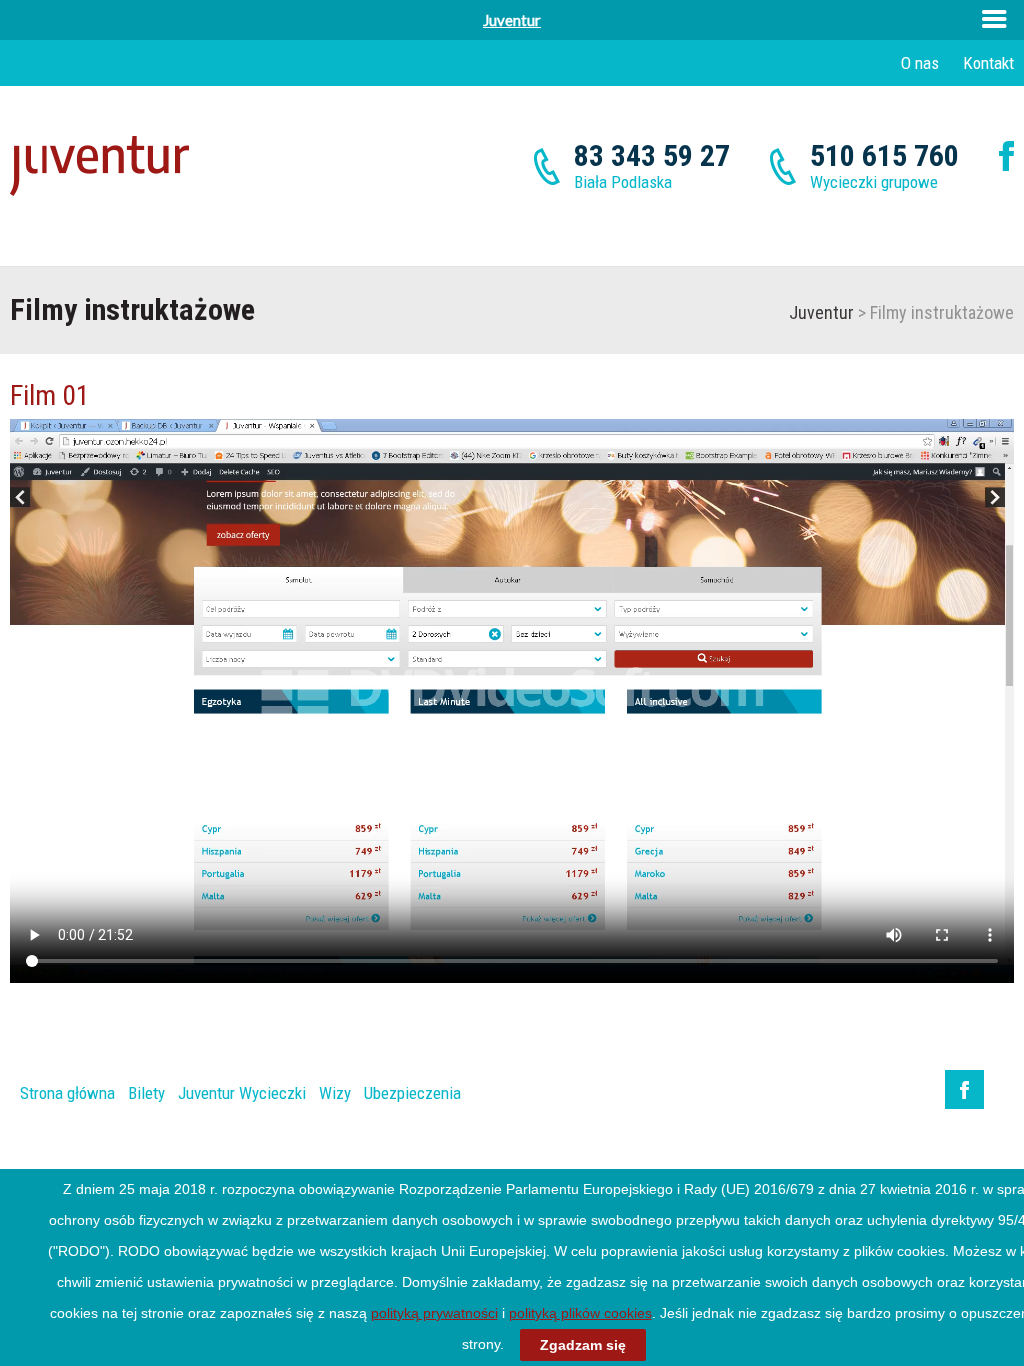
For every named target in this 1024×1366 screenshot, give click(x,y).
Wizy (335, 1093)
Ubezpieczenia (412, 1093)
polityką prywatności (434, 1313)
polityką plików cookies (580, 1313)
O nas (920, 63)
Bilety (146, 1093)
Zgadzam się (583, 1345)
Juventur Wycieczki (242, 1093)
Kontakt (988, 63)
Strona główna (67, 1093)
